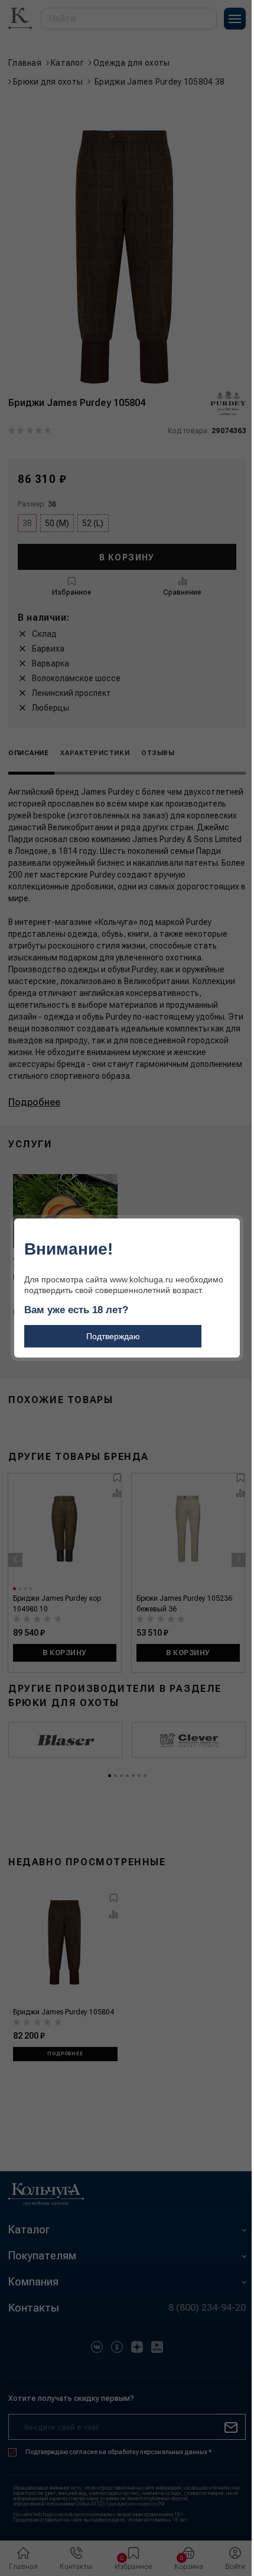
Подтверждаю (113, 1336)
